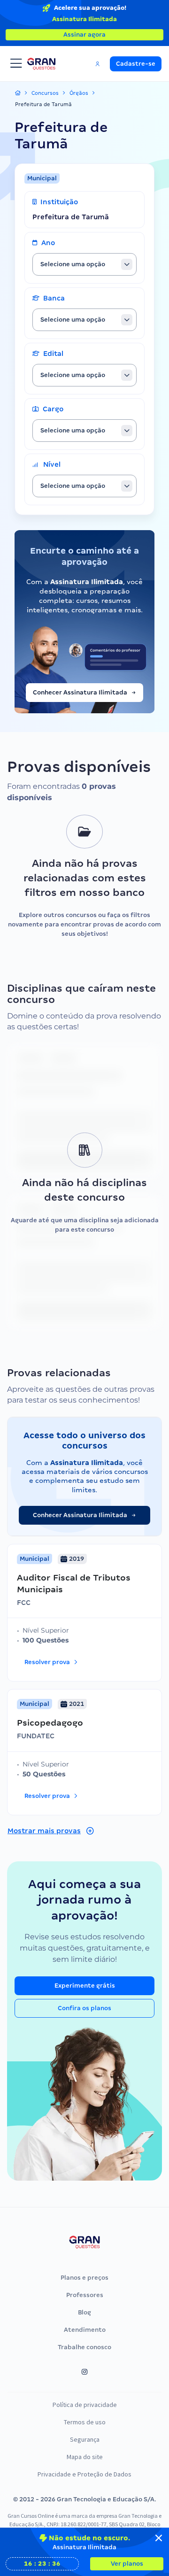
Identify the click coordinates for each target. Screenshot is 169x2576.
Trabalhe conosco (84, 2347)
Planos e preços (84, 2278)
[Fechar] (159, 2538)
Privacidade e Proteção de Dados (84, 2474)
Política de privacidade (85, 2405)
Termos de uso (85, 2422)
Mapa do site (85, 2457)
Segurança (85, 2439)
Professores (85, 2295)
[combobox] (84, 264)
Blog (84, 2312)
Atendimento (85, 2330)
